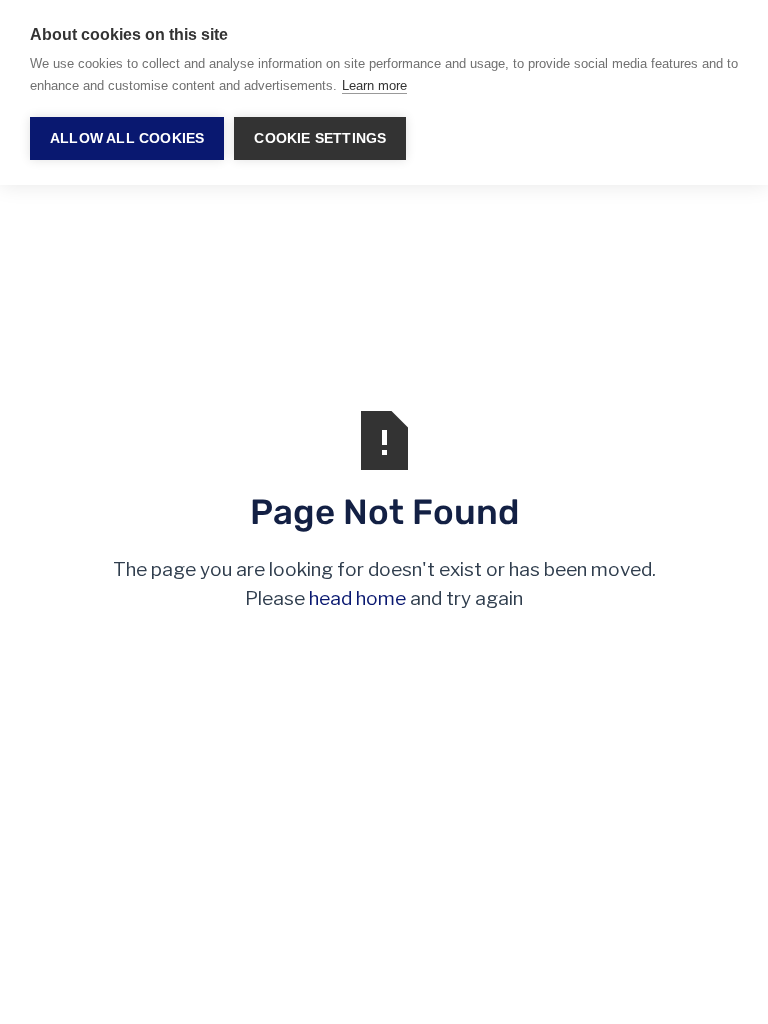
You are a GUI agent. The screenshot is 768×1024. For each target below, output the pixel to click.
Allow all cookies (127, 138)
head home (357, 598)
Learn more (374, 85)
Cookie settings (320, 138)
